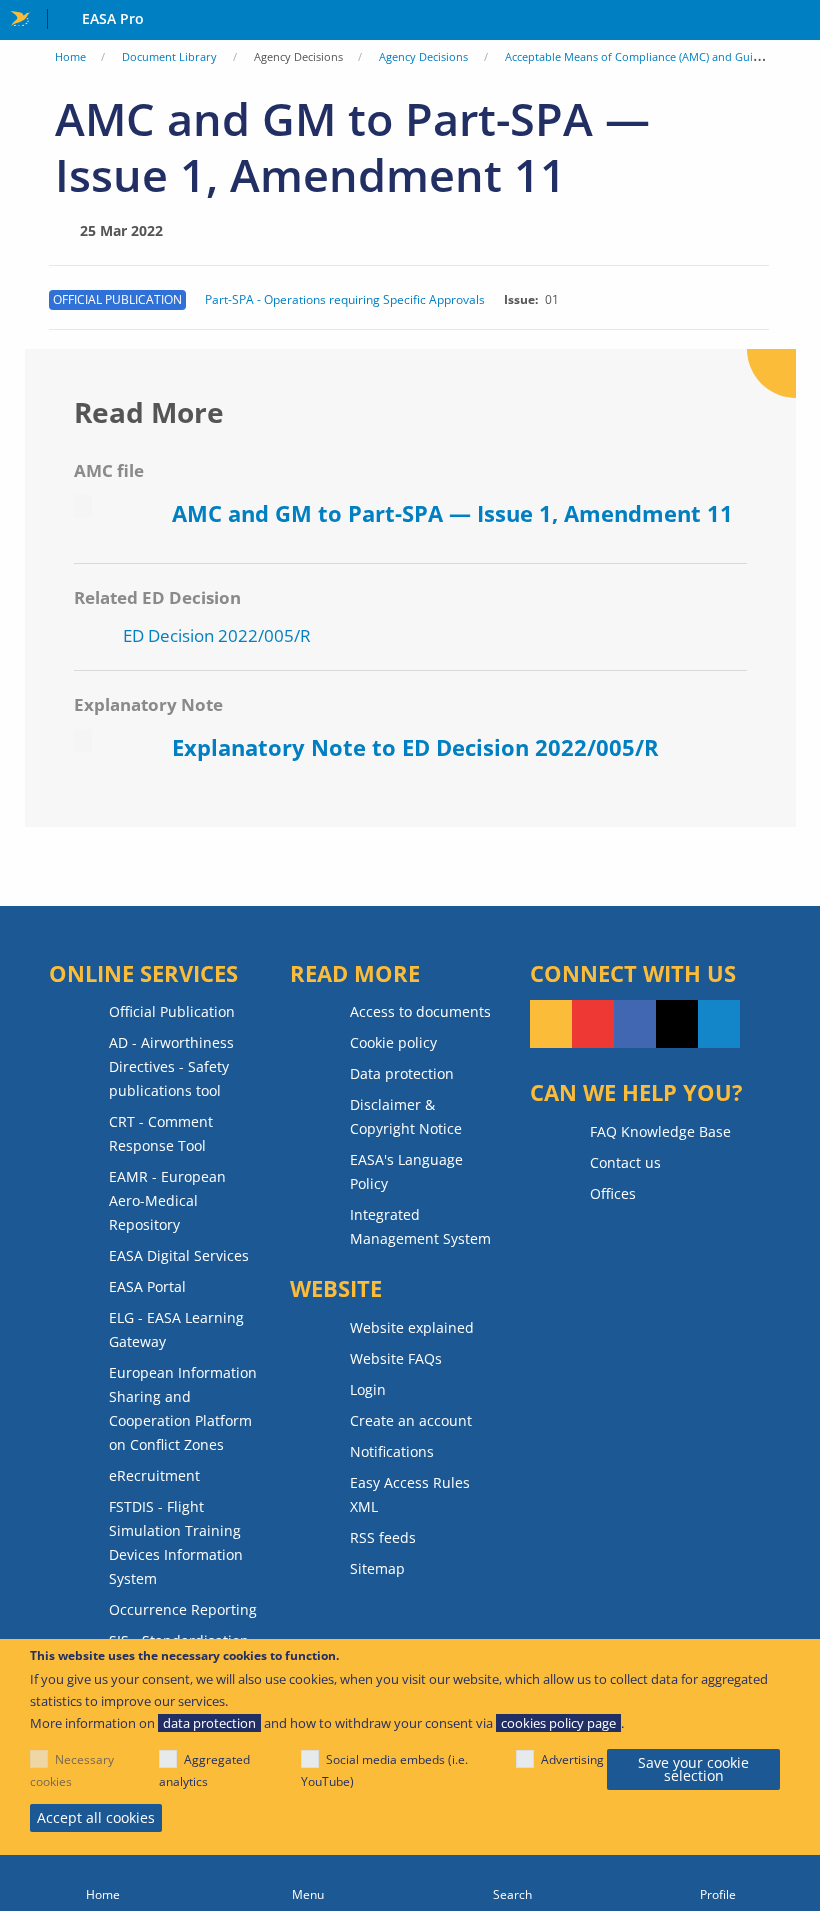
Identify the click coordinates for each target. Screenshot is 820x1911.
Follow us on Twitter (677, 1024)
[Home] (102, 1883)
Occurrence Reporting (183, 1609)
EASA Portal (147, 1286)
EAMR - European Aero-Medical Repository (167, 1200)
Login (368, 1389)
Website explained (412, 1327)
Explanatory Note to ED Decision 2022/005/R (415, 747)
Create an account (411, 1420)
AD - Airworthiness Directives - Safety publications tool (171, 1066)
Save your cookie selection (693, 1769)
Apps (800, 21)
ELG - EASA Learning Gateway (176, 1329)
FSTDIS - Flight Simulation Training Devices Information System (176, 1542)
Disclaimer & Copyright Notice (406, 1116)
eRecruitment (154, 1475)
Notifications (392, 1451)
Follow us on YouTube (593, 1024)
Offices (613, 1193)
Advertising (572, 1759)
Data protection (402, 1073)
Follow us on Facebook (635, 1024)
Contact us (625, 1162)
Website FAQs (396, 1358)
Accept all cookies (96, 1817)
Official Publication (172, 1011)
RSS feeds (383, 1537)
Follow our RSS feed (551, 1024)
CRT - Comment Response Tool (161, 1133)
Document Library (169, 56)
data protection (209, 1723)
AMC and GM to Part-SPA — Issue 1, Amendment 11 (452, 513)
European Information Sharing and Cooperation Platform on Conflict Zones (183, 1408)
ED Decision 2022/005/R (217, 635)
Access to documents (420, 1011)
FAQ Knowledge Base (660, 1131)
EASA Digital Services (179, 1255)
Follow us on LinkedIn (719, 1024)
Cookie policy (393, 1042)
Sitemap (377, 1568)
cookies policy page (558, 1723)
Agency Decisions (423, 56)
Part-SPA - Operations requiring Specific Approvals (345, 300)
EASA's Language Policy (406, 1171)
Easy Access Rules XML (410, 1494)
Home (70, 56)
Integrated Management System (420, 1226)
